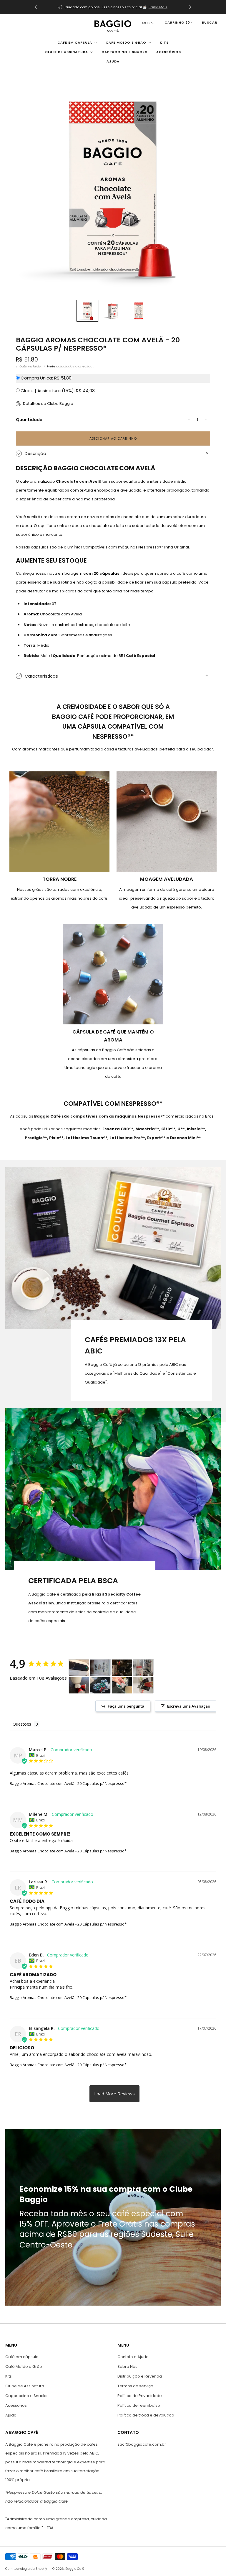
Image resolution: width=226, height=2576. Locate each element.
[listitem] (113, 7)
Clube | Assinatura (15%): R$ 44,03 (58, 391)
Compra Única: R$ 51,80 (46, 378)
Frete (51, 366)
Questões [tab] (22, 1724)
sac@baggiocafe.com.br (142, 2444)
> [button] (114, 2094)
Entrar (148, 23)
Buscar (210, 22)
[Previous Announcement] (36, 7)
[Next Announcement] (190, 7)
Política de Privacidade (140, 2396)
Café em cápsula (75, 42)
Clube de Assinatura (67, 52)
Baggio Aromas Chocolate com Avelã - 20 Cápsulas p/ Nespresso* (68, 1783)
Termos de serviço (135, 2386)
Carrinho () (178, 22)
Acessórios (169, 52)
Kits (164, 42)
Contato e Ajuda (133, 2357)
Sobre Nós (127, 2366)
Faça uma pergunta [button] (126, 1706)
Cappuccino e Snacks (124, 52)
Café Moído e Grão (126, 42)
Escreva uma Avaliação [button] (189, 1706)
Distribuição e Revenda (140, 2376)
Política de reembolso (139, 2405)
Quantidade (29, 420)
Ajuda (113, 61)
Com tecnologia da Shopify (26, 2569)
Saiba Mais (158, 7)
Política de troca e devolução (146, 2415)
